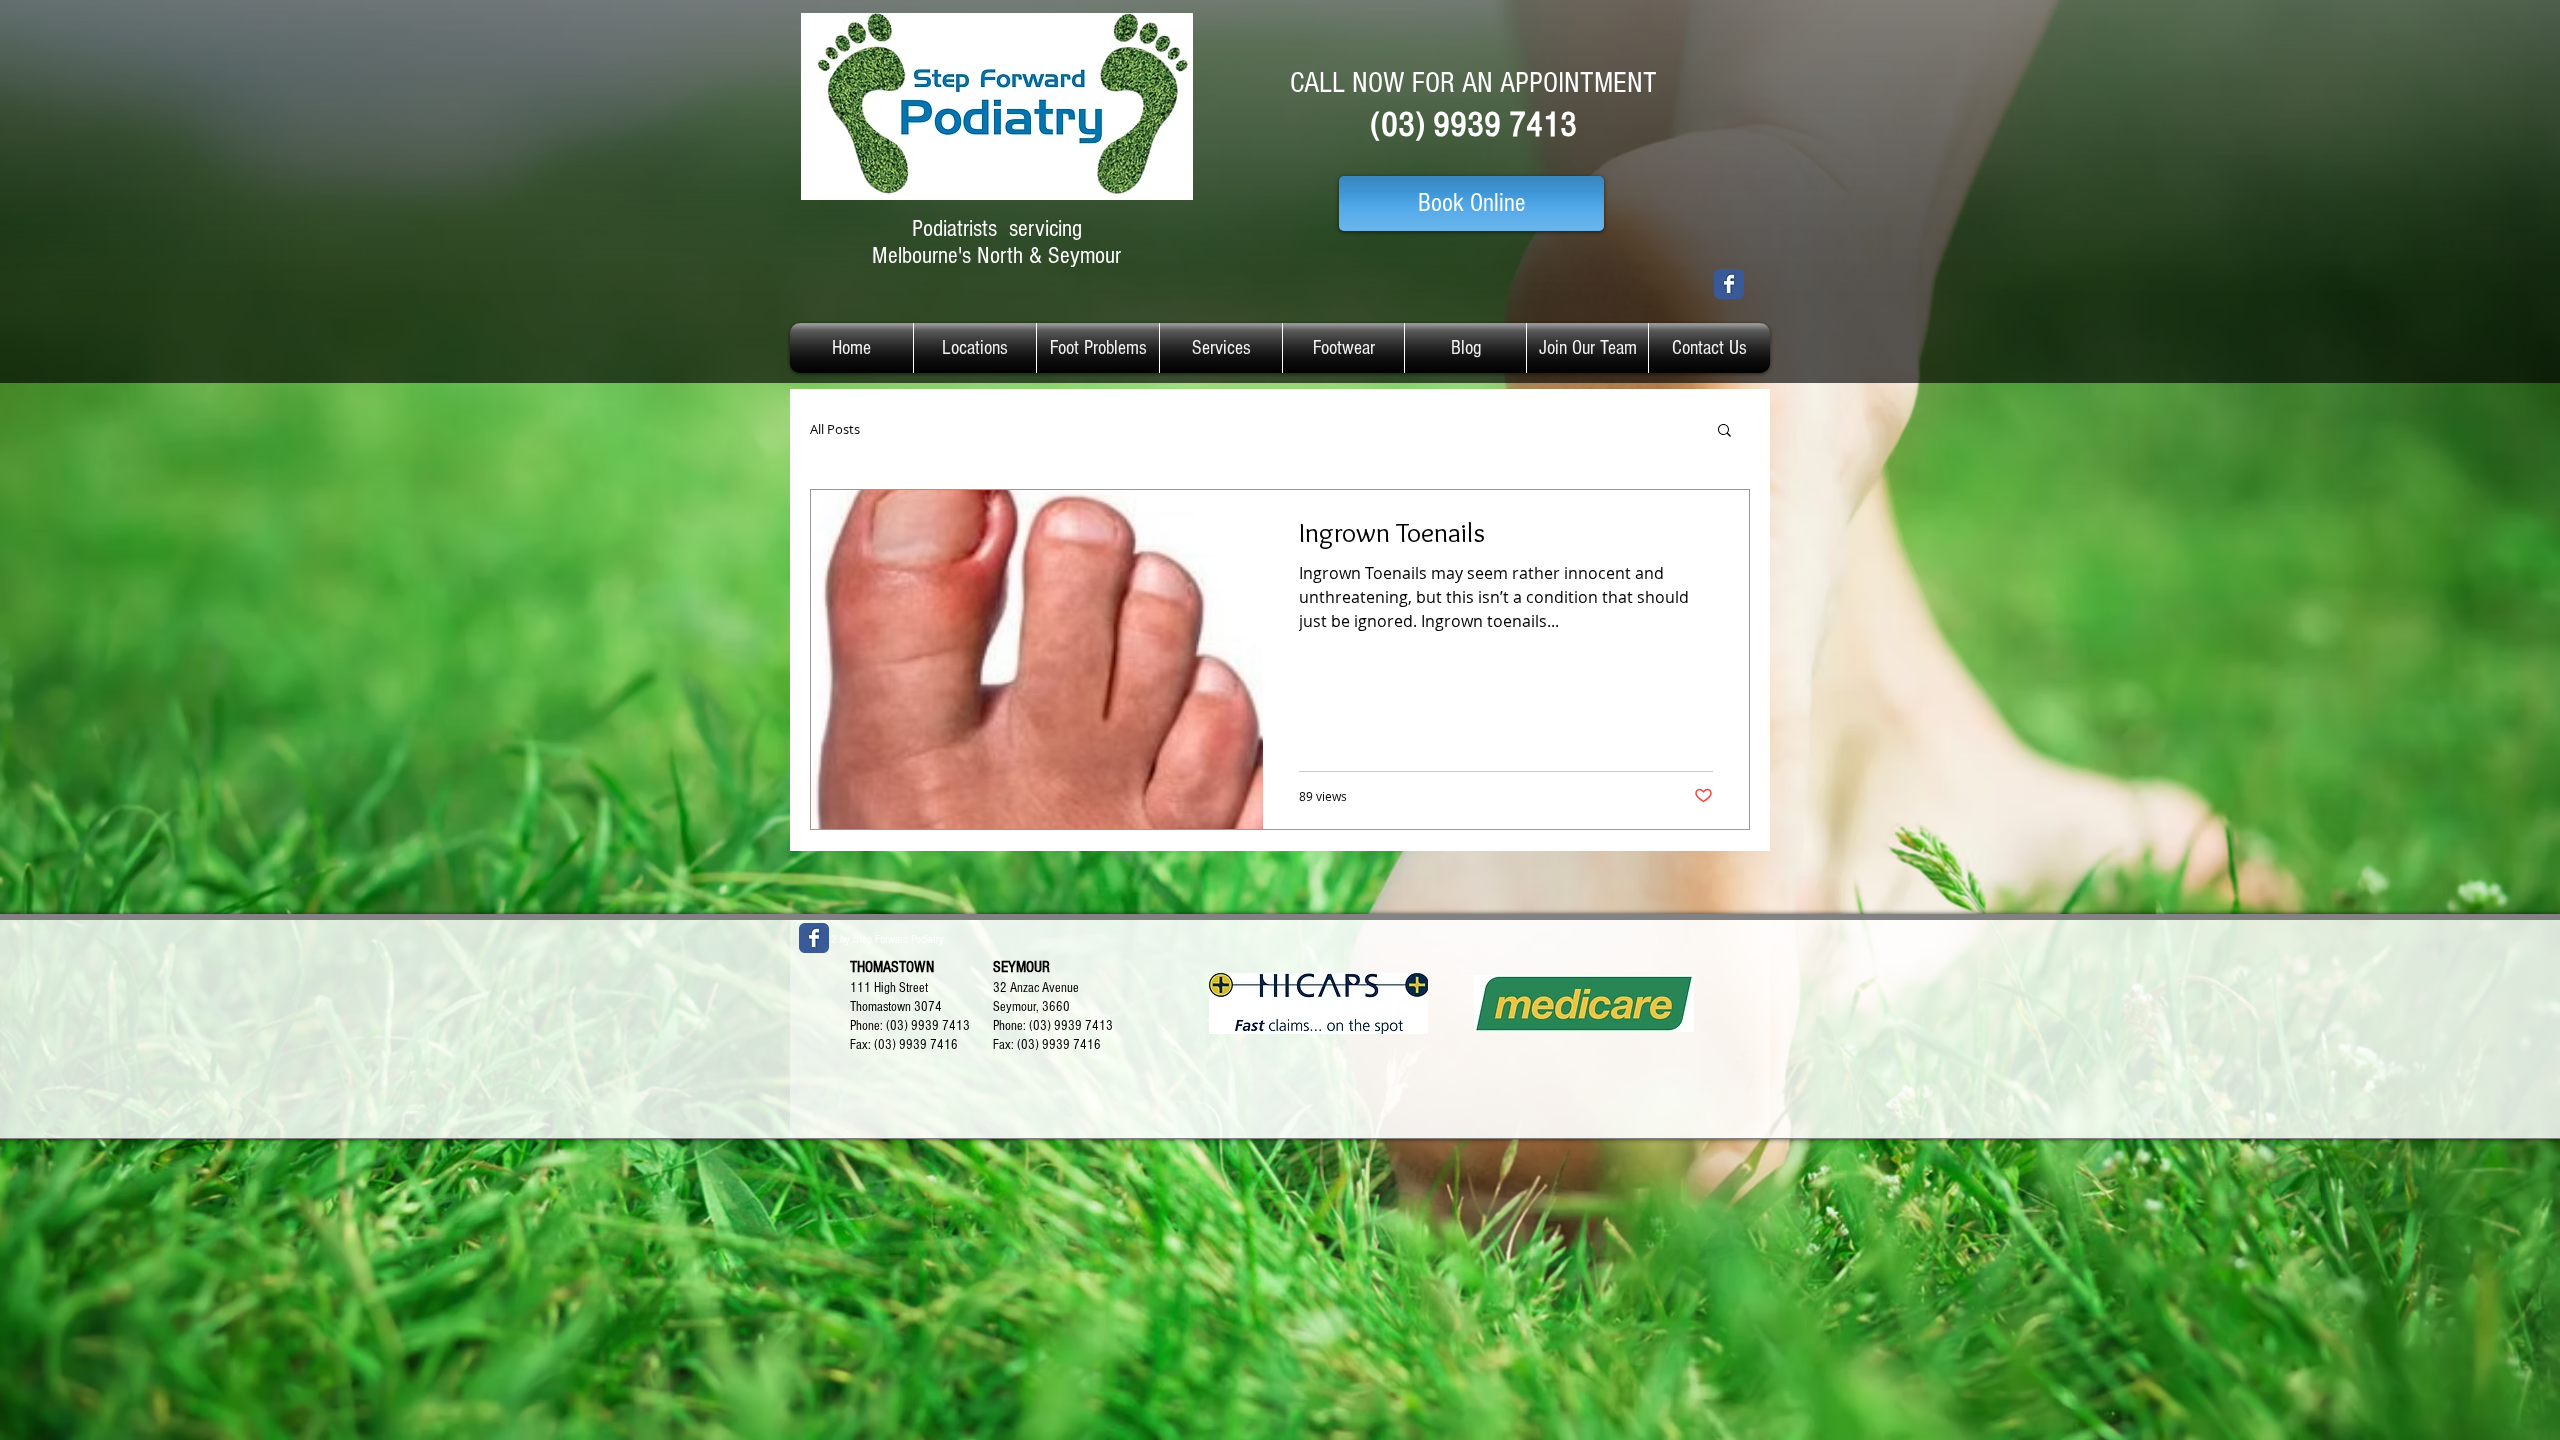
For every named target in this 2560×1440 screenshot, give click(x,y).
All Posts (835, 429)
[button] (1724, 431)
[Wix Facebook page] (1729, 284)
